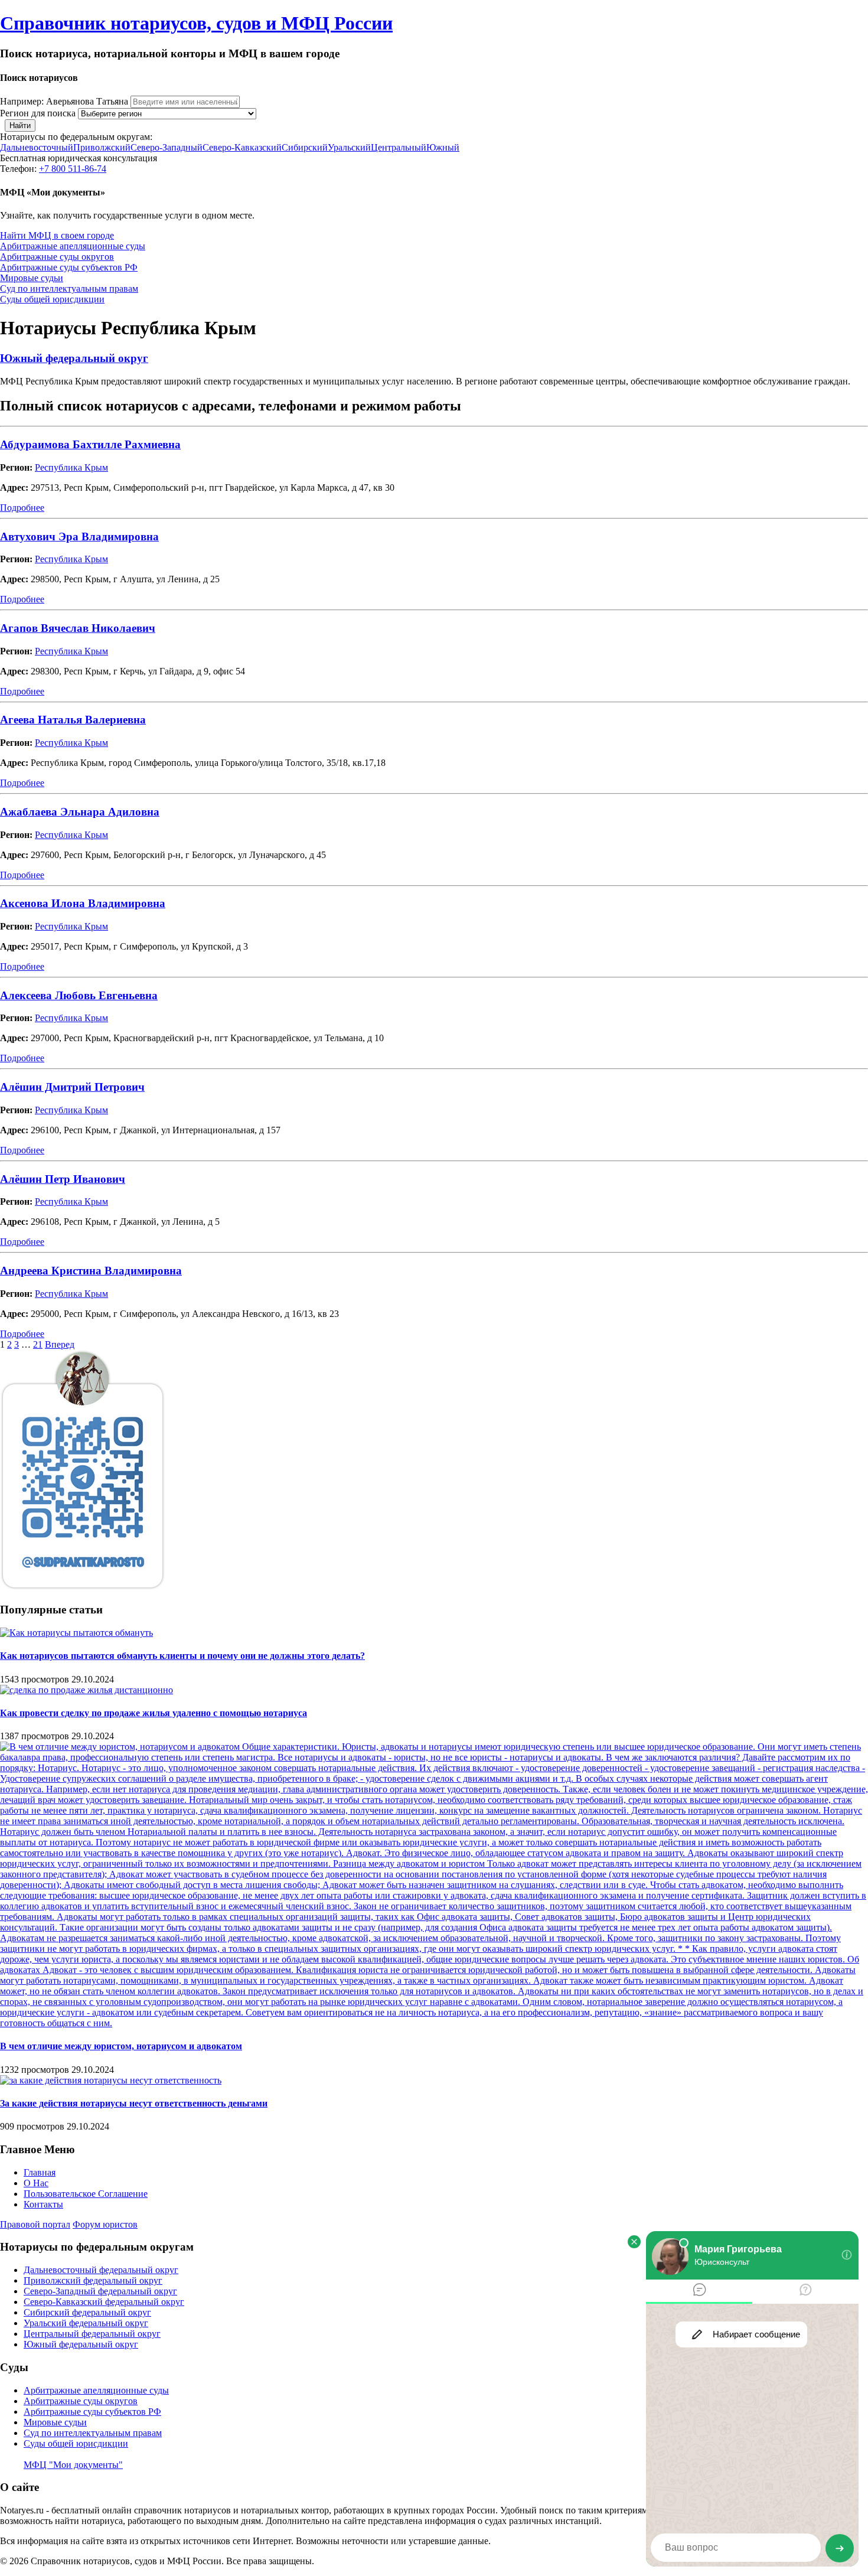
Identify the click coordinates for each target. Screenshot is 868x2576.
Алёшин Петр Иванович (63, 1179)
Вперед (60, 1344)
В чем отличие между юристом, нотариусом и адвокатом (121, 2046)
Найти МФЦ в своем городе (57, 235)
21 (38, 1344)
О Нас (36, 2183)
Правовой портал (35, 2224)
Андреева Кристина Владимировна (91, 1271)
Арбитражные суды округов (57, 257)
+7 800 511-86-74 (73, 169)
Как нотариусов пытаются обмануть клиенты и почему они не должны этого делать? (182, 1656)
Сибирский (305, 147)
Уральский (349, 147)
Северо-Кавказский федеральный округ (104, 2302)
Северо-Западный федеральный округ (100, 2291)
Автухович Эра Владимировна (79, 537)
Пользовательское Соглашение (86, 2194)
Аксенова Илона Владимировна (83, 903)
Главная (40, 2172)
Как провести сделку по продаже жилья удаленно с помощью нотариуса (154, 1713)
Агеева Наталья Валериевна (73, 720)
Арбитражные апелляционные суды (73, 246)
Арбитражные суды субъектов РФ (69, 267)
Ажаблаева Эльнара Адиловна (80, 812)
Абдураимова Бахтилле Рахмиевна (90, 444)
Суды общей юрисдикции (52, 299)
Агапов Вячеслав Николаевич (78, 628)
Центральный (399, 147)
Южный (443, 147)
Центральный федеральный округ (92, 2334)
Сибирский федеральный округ (87, 2312)
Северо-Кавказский (242, 147)
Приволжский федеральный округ (93, 2280)
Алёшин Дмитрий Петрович (72, 1087)
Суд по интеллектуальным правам (69, 288)
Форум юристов (105, 2224)
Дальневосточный (37, 147)
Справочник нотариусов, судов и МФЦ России (196, 23)
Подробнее (22, 508)
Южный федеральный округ (74, 358)
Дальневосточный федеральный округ (101, 2270)
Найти (20, 125)
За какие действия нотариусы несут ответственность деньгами (134, 2103)
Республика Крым (71, 467)
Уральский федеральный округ (86, 2323)
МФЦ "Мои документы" (73, 2465)
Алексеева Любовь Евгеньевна (79, 995)
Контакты (43, 2204)
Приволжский (102, 147)
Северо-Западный (167, 147)
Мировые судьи (32, 278)
